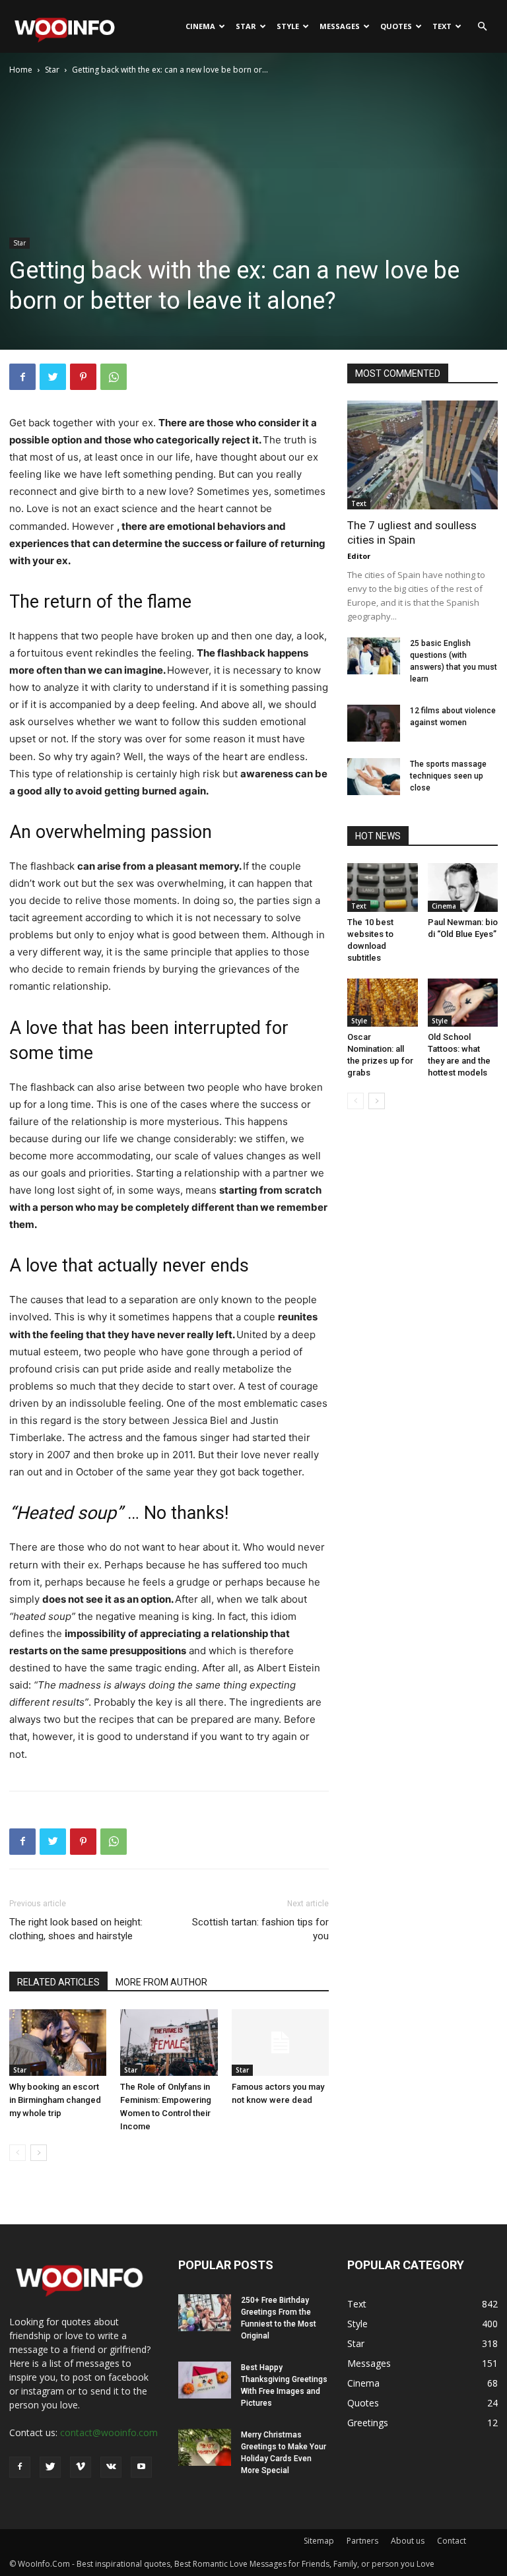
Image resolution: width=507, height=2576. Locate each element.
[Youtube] (141, 2467)
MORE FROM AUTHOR (161, 1982)
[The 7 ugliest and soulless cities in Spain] (422, 455)
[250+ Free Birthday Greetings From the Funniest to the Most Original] (205, 2313)
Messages (340, 26)
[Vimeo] (81, 2467)
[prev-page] (17, 2153)
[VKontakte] (111, 2467)
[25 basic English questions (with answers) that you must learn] (374, 656)
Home (21, 70)
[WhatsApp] (114, 377)
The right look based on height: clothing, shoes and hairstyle (76, 1929)
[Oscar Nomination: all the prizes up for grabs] (383, 1003)
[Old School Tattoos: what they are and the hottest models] (463, 1003)
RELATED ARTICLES (58, 1982)
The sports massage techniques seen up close (448, 776)
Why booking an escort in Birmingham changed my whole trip (55, 2100)
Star (246, 26)
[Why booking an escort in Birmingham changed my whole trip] (58, 2043)
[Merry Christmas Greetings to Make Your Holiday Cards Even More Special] (205, 2447)
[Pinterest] (83, 377)
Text (442, 26)
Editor (359, 556)
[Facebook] (22, 377)
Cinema (200, 26)
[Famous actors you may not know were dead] (280, 2043)
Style (288, 26)
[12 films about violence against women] (374, 723)
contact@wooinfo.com (109, 2432)
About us (408, 2541)
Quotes (396, 26)
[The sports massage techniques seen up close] (374, 777)
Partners (362, 2541)
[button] (482, 27)
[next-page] (39, 2153)
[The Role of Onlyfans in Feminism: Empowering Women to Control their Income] (169, 2043)
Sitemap (319, 2541)
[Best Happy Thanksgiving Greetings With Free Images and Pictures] (205, 2380)
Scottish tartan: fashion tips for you (260, 1929)
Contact (452, 2541)
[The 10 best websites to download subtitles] (383, 887)
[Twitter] (53, 377)
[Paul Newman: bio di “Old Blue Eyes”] (463, 887)
